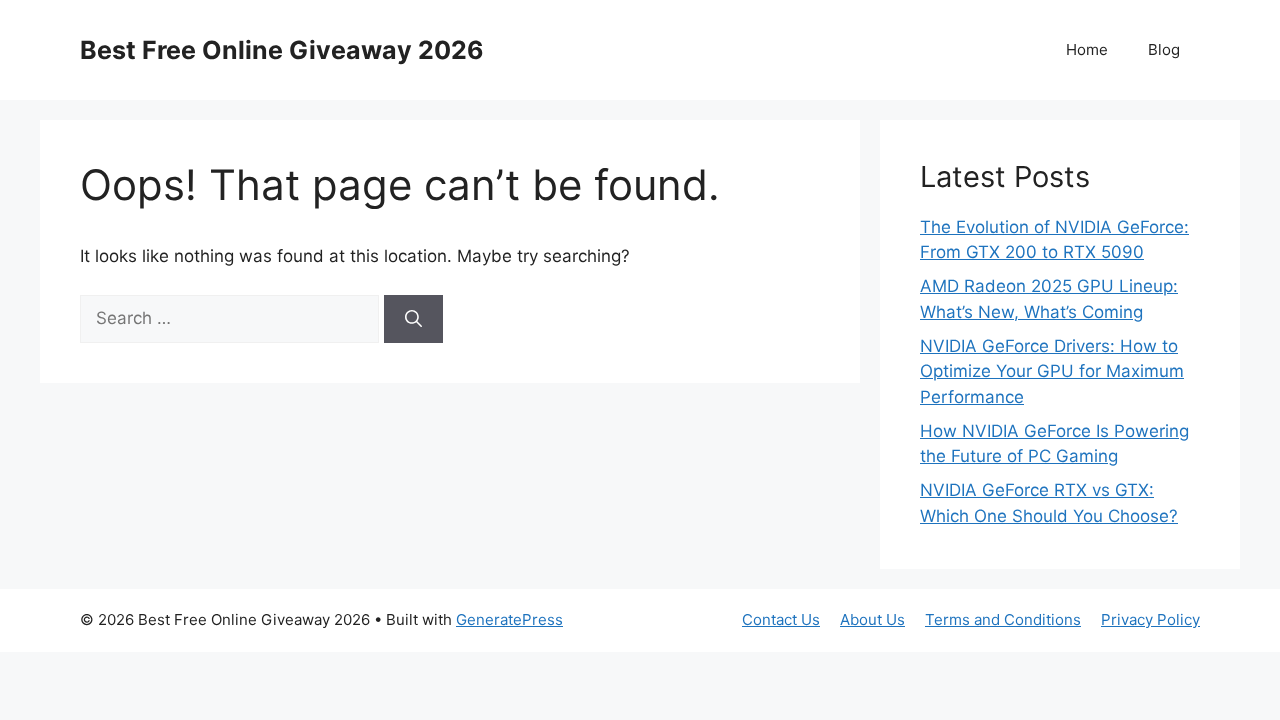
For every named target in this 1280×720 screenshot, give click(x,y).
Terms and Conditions (1003, 619)
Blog (1164, 49)
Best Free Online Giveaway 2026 (282, 50)
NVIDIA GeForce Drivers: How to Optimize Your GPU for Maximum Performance (1052, 371)
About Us (872, 619)
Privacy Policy (1150, 619)
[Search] (413, 319)
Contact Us (781, 619)
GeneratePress (509, 619)
